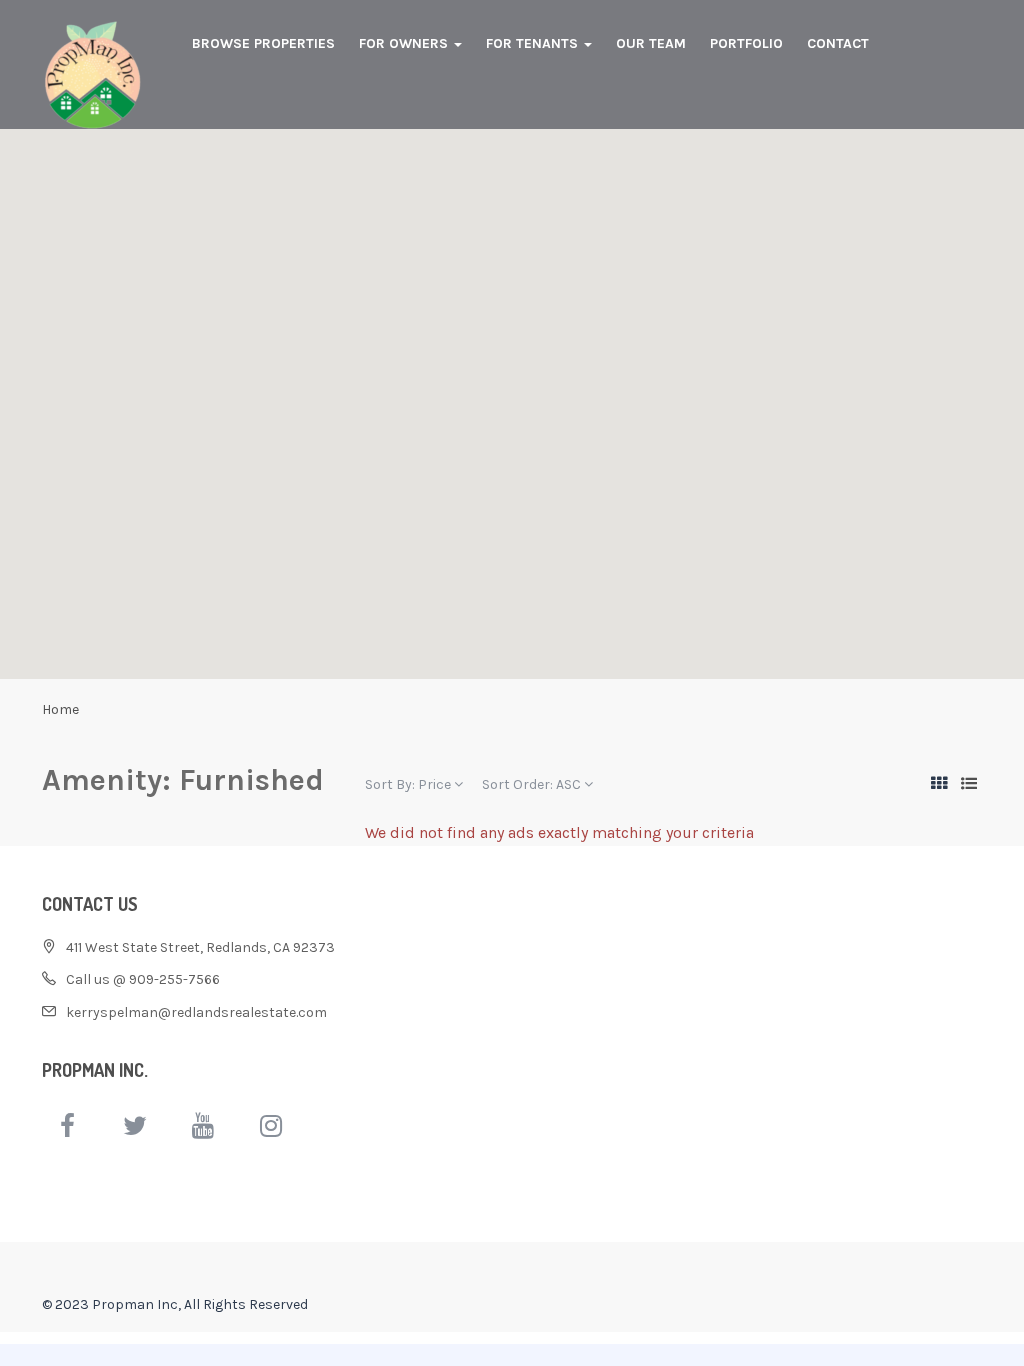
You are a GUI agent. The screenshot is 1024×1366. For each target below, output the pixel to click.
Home (60, 709)
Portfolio (746, 43)
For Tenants (534, 43)
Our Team (651, 43)
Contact (838, 43)
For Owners (405, 43)
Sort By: (408, 784)
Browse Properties (263, 43)
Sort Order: (531, 784)
